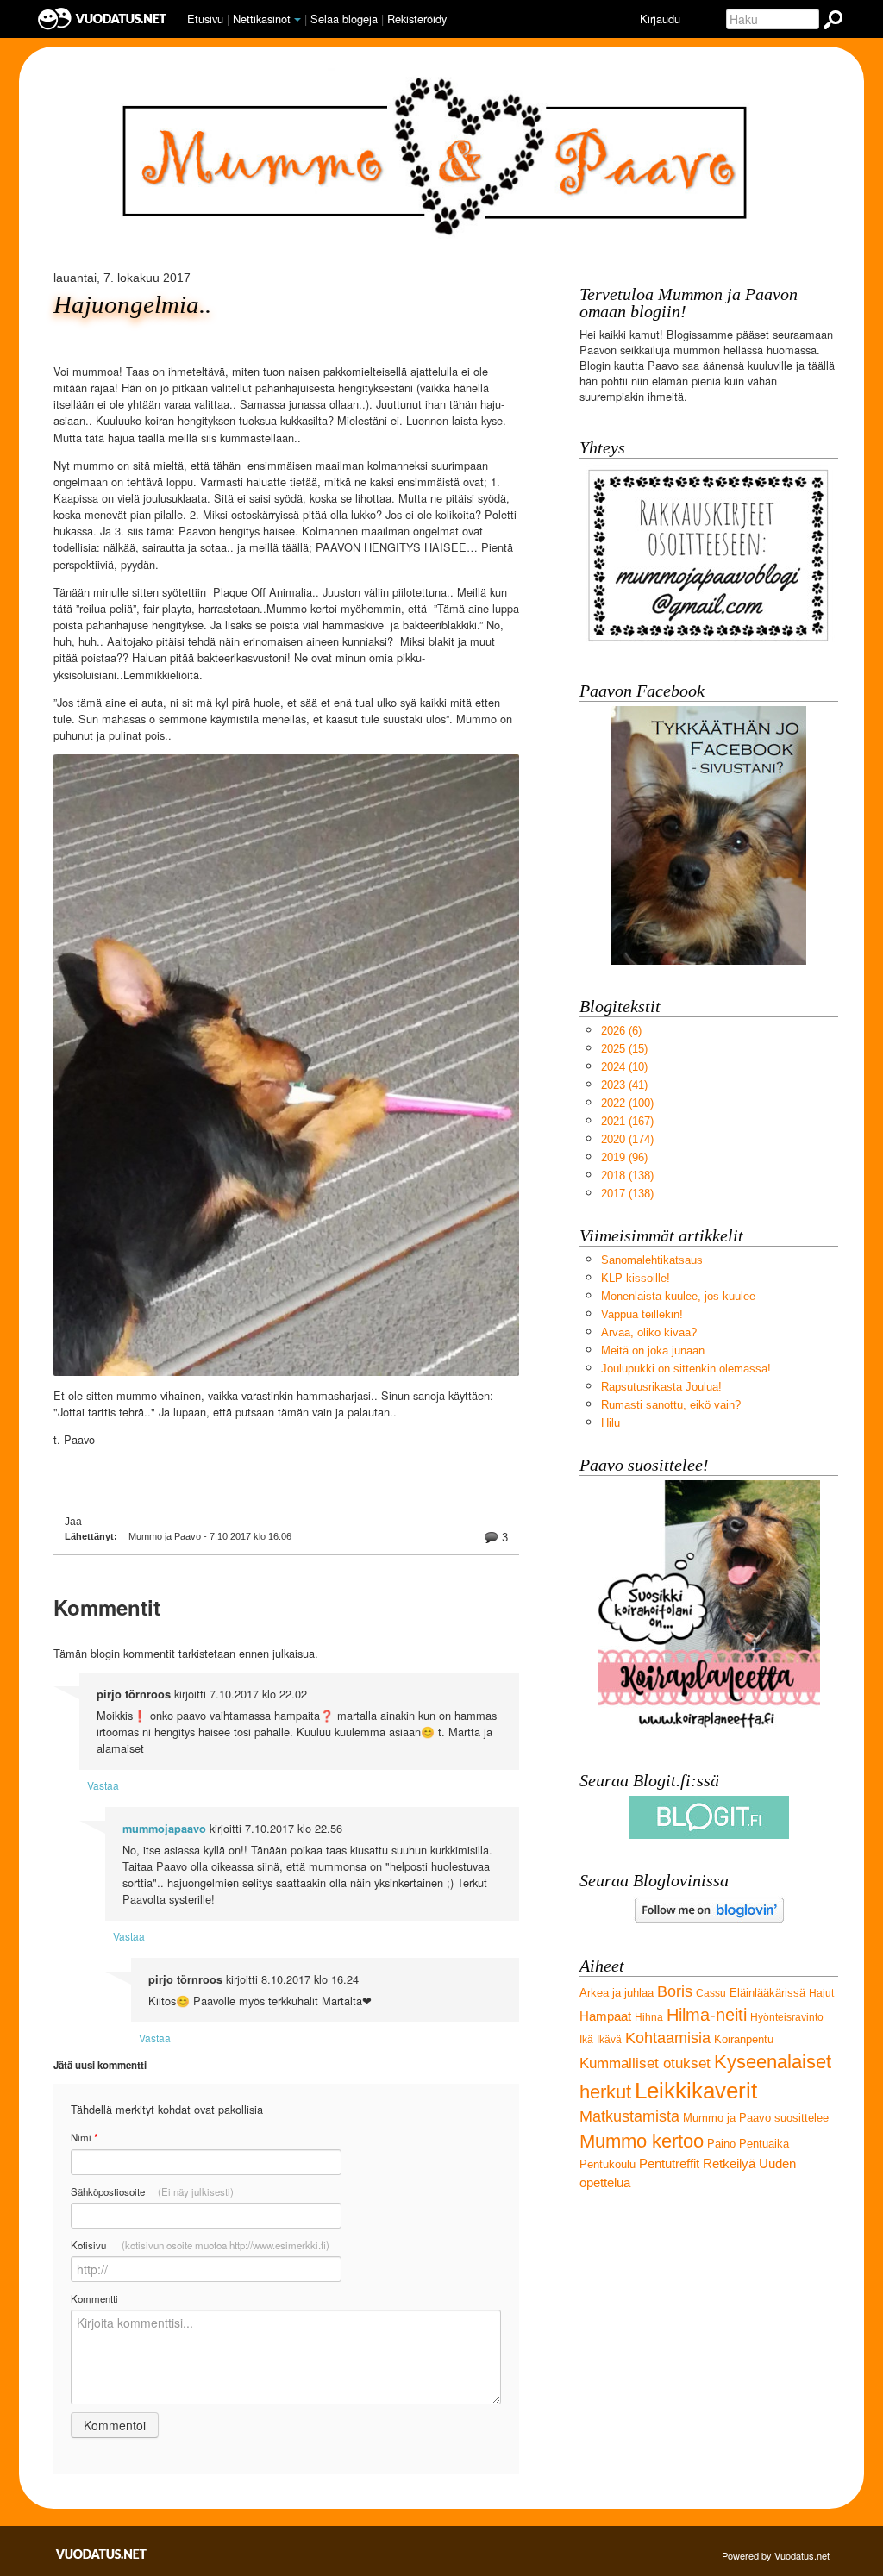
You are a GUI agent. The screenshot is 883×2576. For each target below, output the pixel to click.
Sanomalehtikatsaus (652, 1260)
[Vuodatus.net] (102, 2554)
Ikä (586, 2040)
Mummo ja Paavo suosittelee (756, 2118)
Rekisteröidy (417, 19)
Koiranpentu (744, 2039)
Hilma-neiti (707, 2014)
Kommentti (94, 2298)
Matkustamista (629, 2116)
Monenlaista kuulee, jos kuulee (678, 1296)
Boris (675, 1991)
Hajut (821, 1993)
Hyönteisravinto (787, 2017)
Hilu (611, 1423)
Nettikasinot (262, 19)
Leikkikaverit (696, 2091)
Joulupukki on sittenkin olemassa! (686, 1369)
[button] (297, 20)
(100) (627, 1103)
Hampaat (605, 2016)
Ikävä (609, 2040)
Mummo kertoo (642, 2141)
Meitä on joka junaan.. (656, 1351)
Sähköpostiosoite (152, 2191)
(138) (627, 1175)
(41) (624, 1085)
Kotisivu (200, 2245)
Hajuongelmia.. (132, 305)
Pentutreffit (669, 2163)
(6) (621, 1031)
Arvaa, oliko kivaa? (649, 1332)
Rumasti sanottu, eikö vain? (671, 1405)
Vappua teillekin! (642, 1314)
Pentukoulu (607, 2164)
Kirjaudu (660, 19)
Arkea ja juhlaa (617, 1993)
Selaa (344, 19)
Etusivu (205, 19)
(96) (624, 1157)
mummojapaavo (164, 1829)
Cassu (711, 1993)
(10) (624, 1067)
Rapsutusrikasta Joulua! (661, 1387)
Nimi (84, 2138)
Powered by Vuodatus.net (776, 2555)
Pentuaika (764, 2144)
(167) (627, 1121)
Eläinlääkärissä (767, 1993)
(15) (624, 1049)
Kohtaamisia (668, 2038)
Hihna (649, 2017)
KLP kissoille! (636, 1278)
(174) (627, 1139)
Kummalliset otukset (645, 2063)
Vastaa (103, 1785)
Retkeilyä (729, 2163)
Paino (721, 2144)
